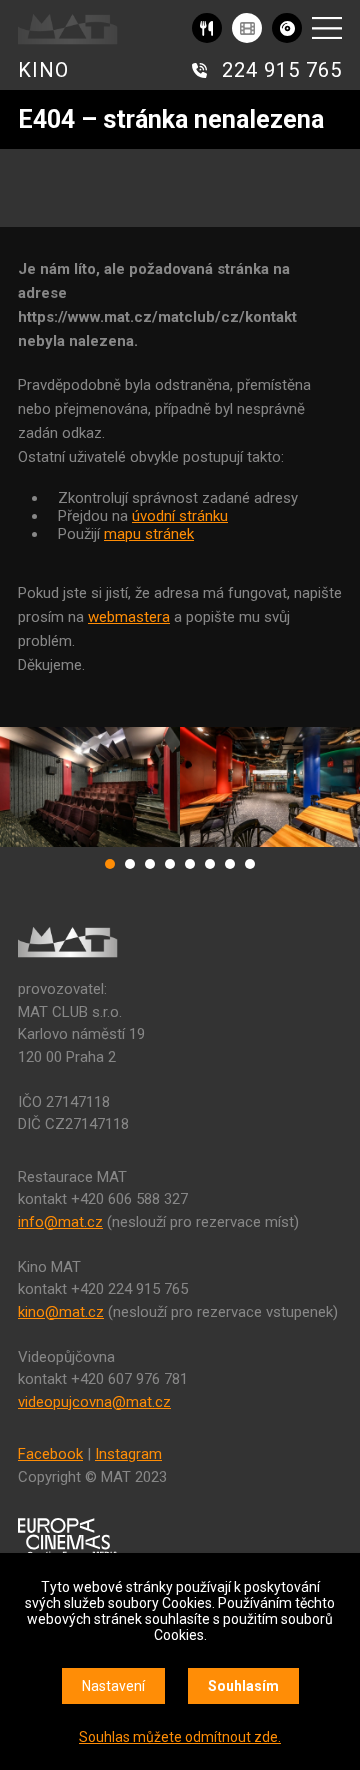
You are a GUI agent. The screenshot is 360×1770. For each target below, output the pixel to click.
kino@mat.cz (61, 1312)
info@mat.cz (60, 1222)
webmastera (129, 617)
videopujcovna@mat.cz (94, 1402)
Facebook (50, 1454)
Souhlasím (243, 1686)
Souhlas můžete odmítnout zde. (180, 1737)
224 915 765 (282, 70)
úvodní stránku (180, 516)
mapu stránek (149, 534)
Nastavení (113, 1686)
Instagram (128, 1454)
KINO (43, 70)
